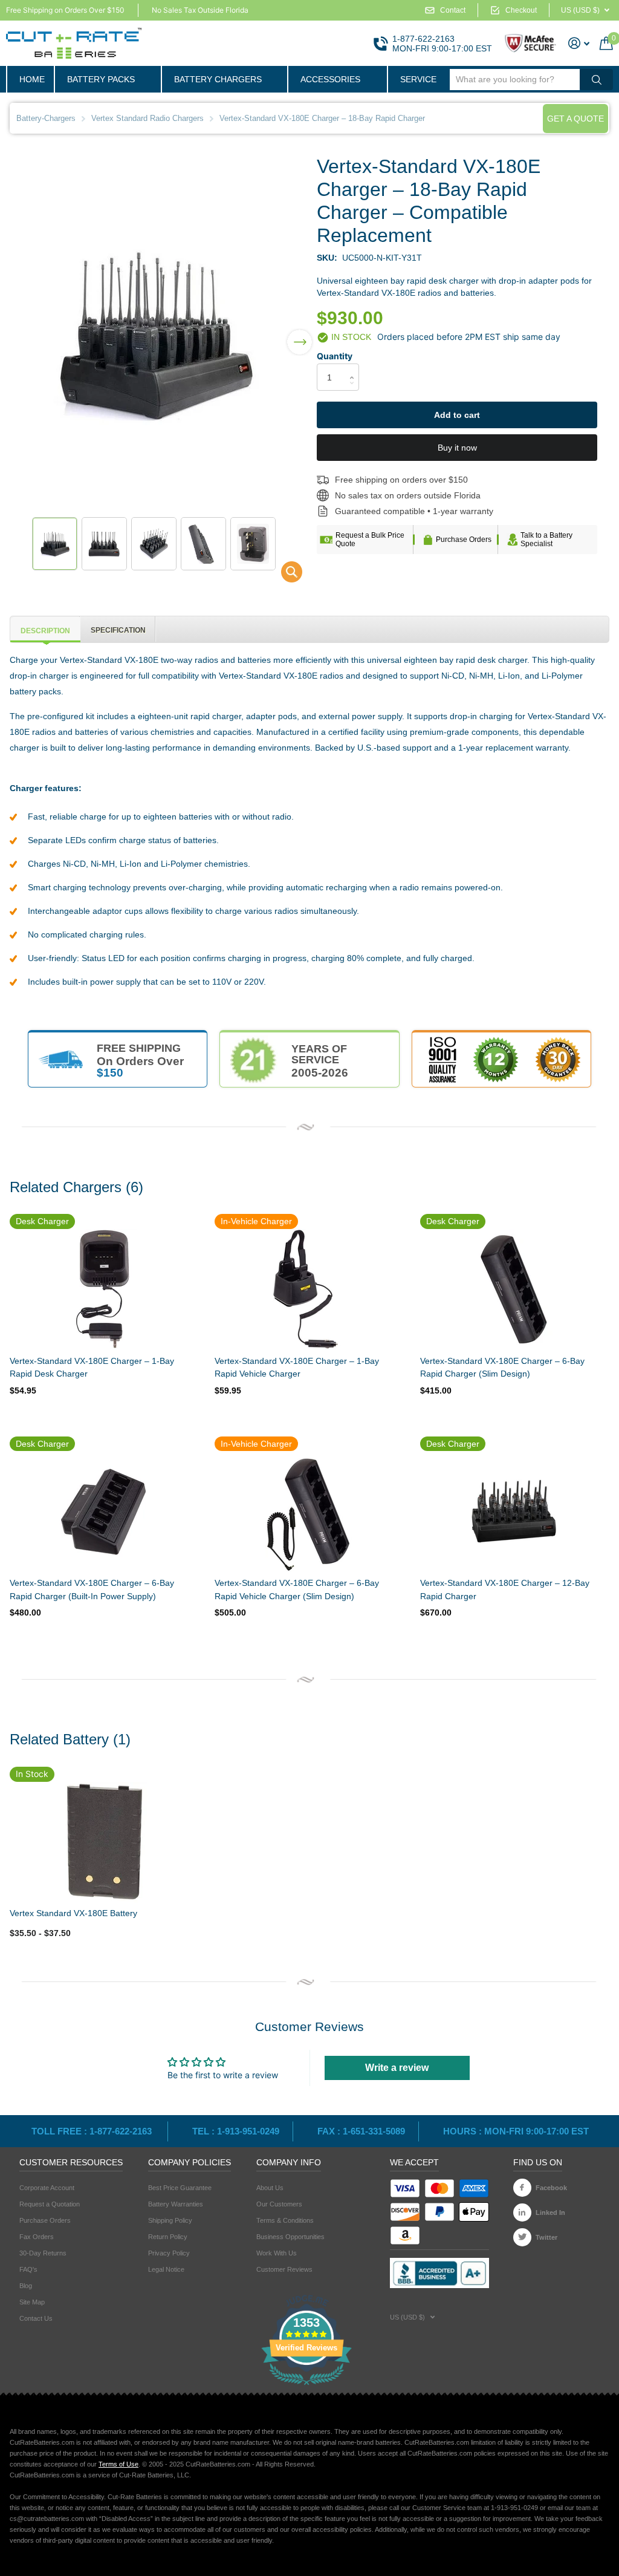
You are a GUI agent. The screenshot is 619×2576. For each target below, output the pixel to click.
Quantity (335, 356)
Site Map (32, 2302)
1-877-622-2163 (423, 39)
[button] (300, 334)
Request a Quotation (50, 2204)
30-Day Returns (43, 2253)
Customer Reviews (284, 2269)
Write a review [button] (397, 2068)
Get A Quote (575, 119)
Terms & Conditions (285, 2220)
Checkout (521, 10)
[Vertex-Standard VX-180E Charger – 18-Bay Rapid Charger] (284, 575)
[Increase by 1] (355, 367)
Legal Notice (166, 2269)
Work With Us (277, 2253)
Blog (26, 2286)
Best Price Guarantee (180, 2188)
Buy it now (457, 448)
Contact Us (36, 2318)
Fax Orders (37, 2237)
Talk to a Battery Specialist (546, 540)
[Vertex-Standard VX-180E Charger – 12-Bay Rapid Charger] (514, 1511)
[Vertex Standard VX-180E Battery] (103, 1841)
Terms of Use (118, 2464)
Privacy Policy (169, 2253)
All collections (107, 79)
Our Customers (279, 2204)
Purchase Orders (464, 540)
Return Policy (168, 2237)
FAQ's (28, 2269)
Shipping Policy (170, 2220)
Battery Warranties (176, 2204)
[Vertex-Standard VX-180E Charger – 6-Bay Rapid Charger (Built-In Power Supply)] (103, 1511)
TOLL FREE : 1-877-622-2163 (93, 2131)
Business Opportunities (290, 2237)
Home (32, 79)
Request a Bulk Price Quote (370, 540)
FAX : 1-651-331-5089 (361, 2131)
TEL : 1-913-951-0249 (236, 2131)
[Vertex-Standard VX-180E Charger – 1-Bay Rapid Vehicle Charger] (308, 1290)
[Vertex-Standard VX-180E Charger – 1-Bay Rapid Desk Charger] (103, 1290)
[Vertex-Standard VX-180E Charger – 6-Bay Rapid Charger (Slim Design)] (514, 1290)
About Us (270, 2188)
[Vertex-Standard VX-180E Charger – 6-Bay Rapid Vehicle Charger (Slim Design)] (308, 1511)
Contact (453, 10)
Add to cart (457, 415)
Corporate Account (47, 2188)
